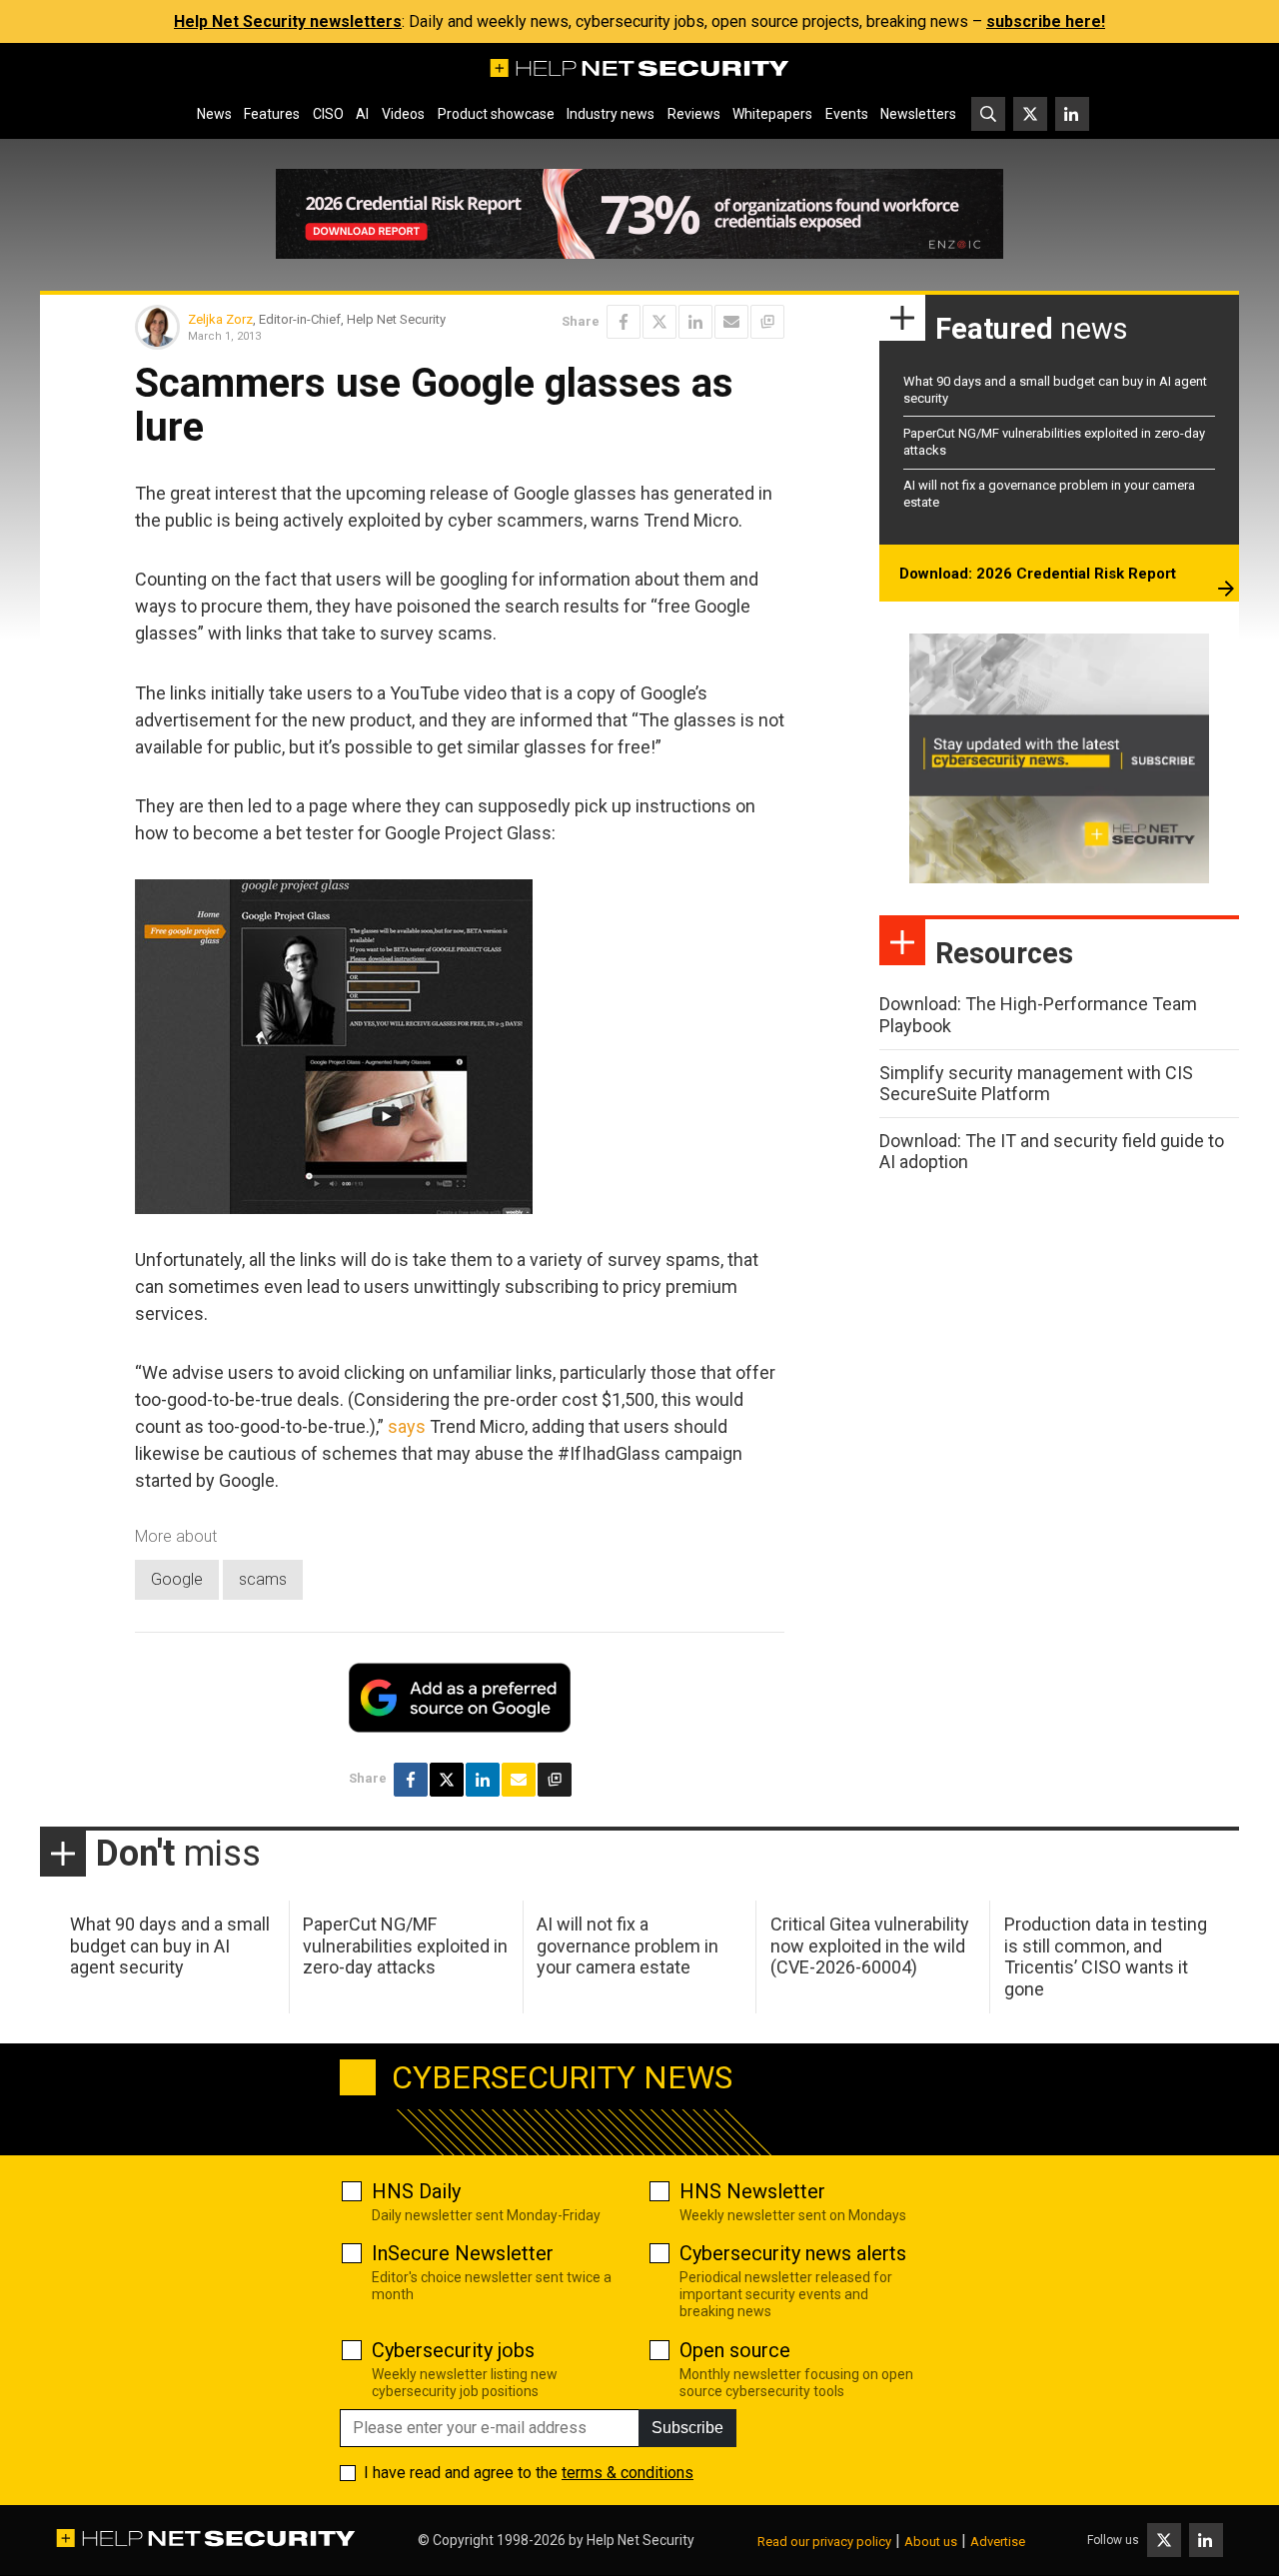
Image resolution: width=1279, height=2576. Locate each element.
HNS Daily (416, 2191)
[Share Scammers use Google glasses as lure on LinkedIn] (695, 322)
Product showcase (496, 114)
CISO (328, 114)
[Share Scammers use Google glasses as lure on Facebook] (624, 322)
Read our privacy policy (824, 2542)
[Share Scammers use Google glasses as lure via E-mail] (731, 322)
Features (272, 114)
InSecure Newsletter (463, 2253)
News (214, 114)
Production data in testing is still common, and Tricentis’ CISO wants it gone (1106, 1956)
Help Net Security (640, 2540)
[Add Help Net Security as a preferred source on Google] (767, 322)
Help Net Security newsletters (288, 21)
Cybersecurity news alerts (793, 2253)
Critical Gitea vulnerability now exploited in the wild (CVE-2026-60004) (870, 1945)
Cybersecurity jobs (453, 2350)
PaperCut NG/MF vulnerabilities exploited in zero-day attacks (405, 1945)
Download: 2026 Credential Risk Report (1038, 574)
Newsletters (918, 114)
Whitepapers (772, 114)
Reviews (694, 114)
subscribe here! (1046, 21)
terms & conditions (628, 2473)
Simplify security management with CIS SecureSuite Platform (1036, 1084)
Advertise (998, 2542)
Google (177, 1579)
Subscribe (687, 2428)
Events (847, 114)
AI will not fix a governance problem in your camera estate (628, 1945)
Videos (403, 114)
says (407, 1426)
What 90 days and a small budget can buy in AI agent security (170, 1945)
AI (362, 114)
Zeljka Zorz (220, 319)
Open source (735, 2350)
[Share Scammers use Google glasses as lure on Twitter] (659, 322)
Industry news (611, 114)
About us (931, 2542)
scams (263, 1579)
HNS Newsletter (752, 2191)
